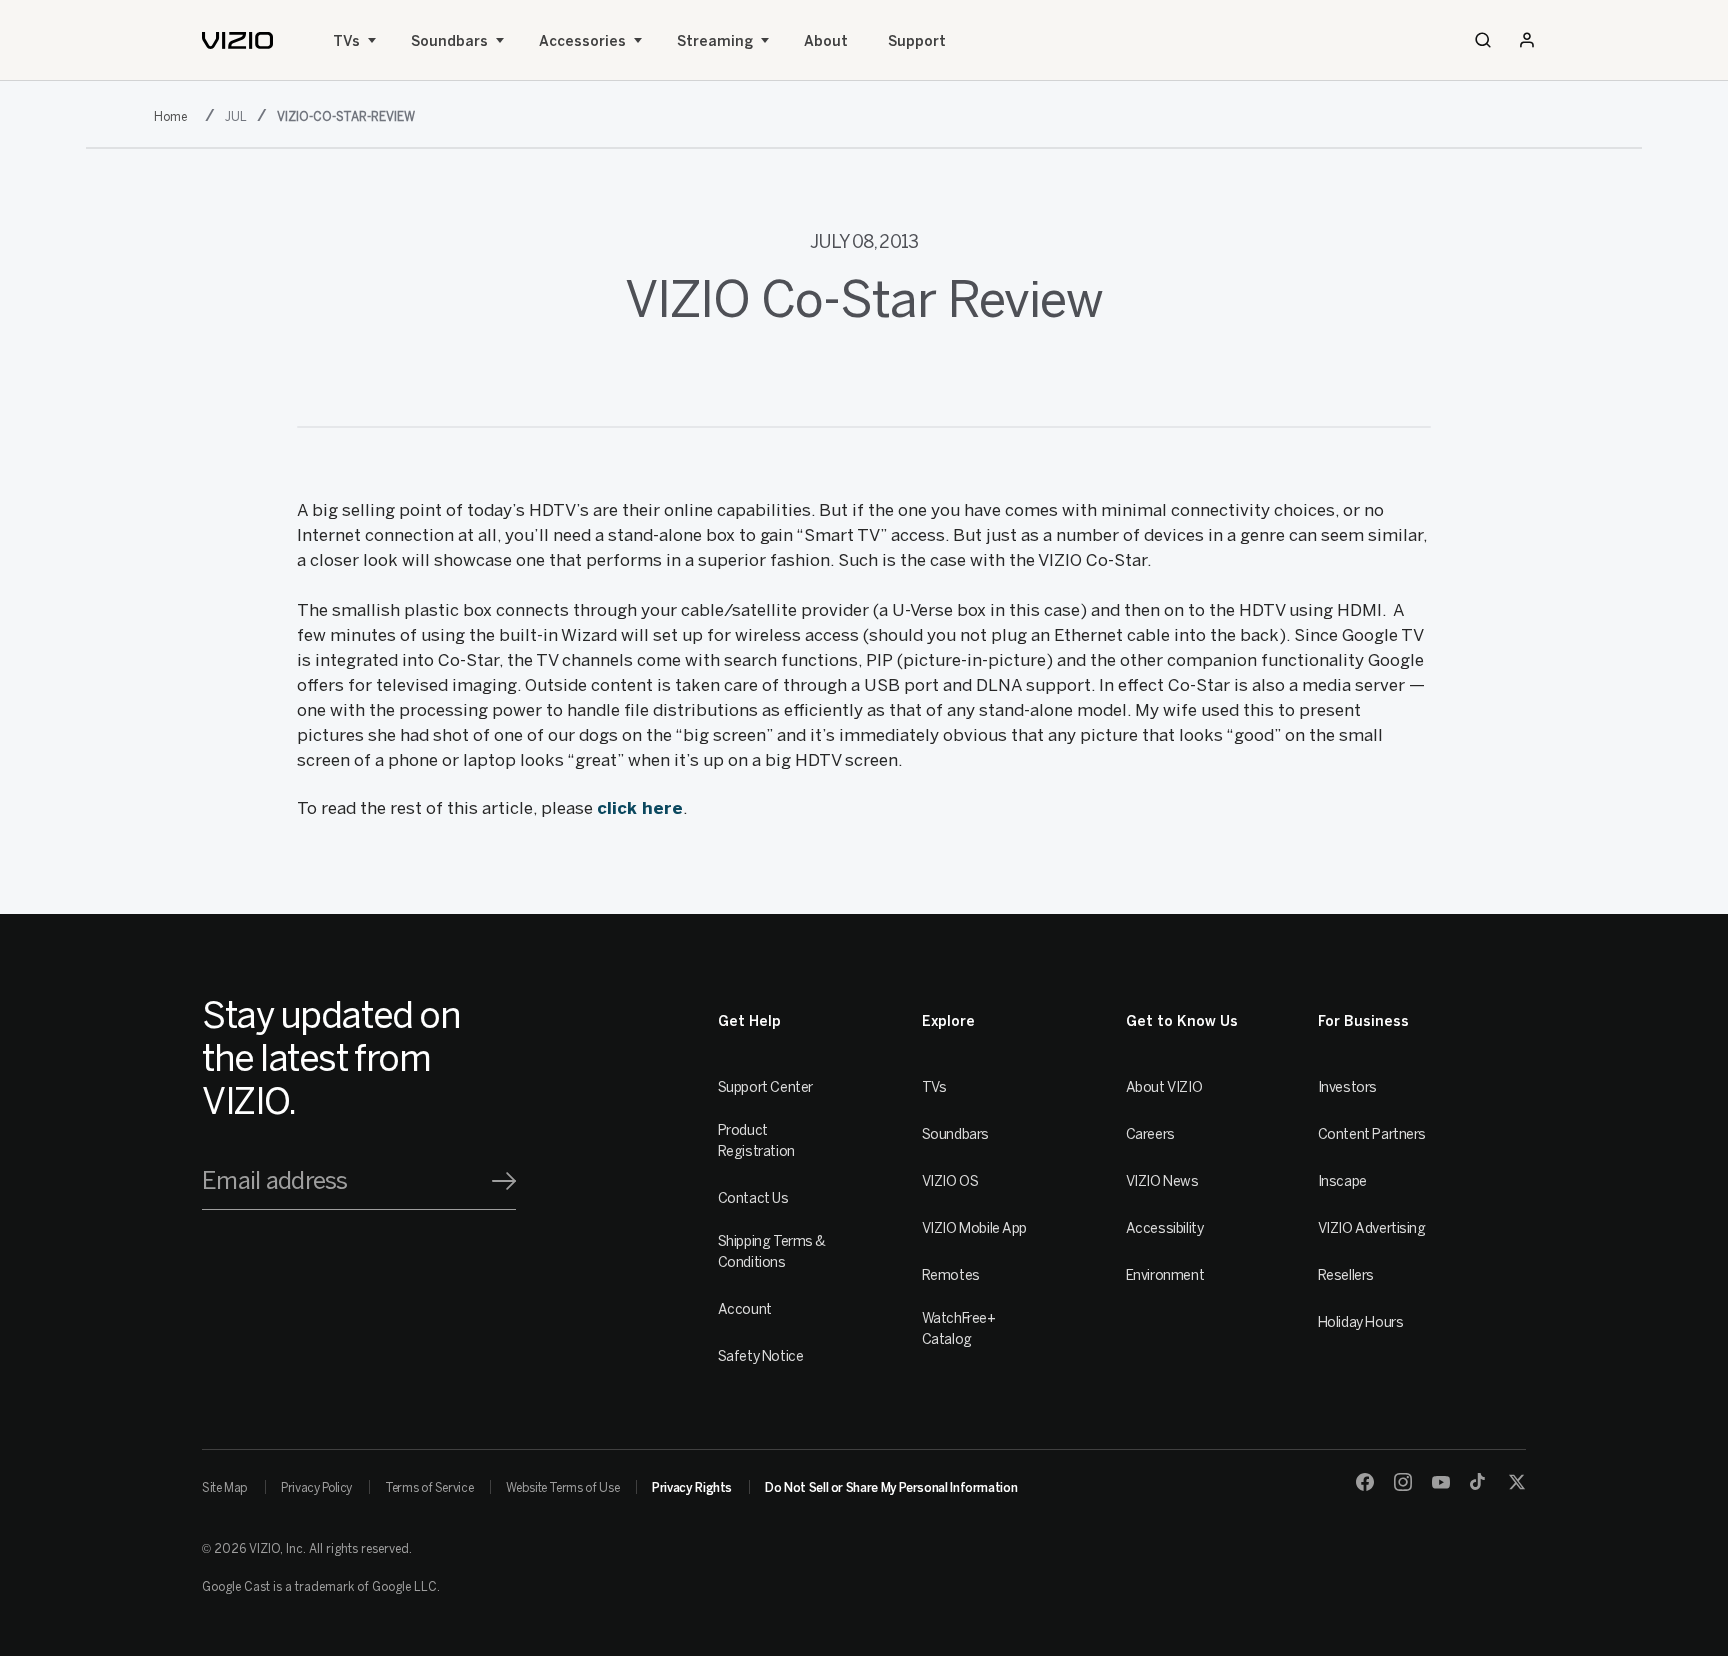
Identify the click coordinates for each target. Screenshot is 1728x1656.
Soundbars (449, 41)
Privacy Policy (316, 1488)
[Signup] (504, 1181)
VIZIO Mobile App (974, 1228)
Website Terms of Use (562, 1488)
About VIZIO (1164, 1087)
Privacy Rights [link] (692, 1488)
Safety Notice (761, 1356)
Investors (1347, 1087)
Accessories (582, 41)
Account (745, 1309)
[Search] (1483, 40)
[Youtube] (1441, 1482)
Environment (1165, 1275)
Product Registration (756, 1141)
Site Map (225, 1488)
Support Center (765, 1087)
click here (640, 808)
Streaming (715, 41)
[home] (237, 40)
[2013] (174, 115)
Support (917, 41)
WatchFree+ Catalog (959, 1329)
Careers (1150, 1134)
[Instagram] (1403, 1482)
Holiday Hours (1361, 1322)
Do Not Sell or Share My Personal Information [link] (891, 1488)
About (826, 41)
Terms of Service (429, 1488)
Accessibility (1165, 1228)
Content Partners (1372, 1134)
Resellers (1346, 1275)
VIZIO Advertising (1372, 1228)
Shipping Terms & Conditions (772, 1252)
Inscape (1342, 1181)
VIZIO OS (950, 1181)
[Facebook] (1365, 1482)
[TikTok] (1479, 1482)
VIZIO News (1162, 1181)
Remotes (951, 1275)
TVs (346, 41)
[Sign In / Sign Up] (1527, 40)
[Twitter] (1517, 1482)
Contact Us (753, 1198)
